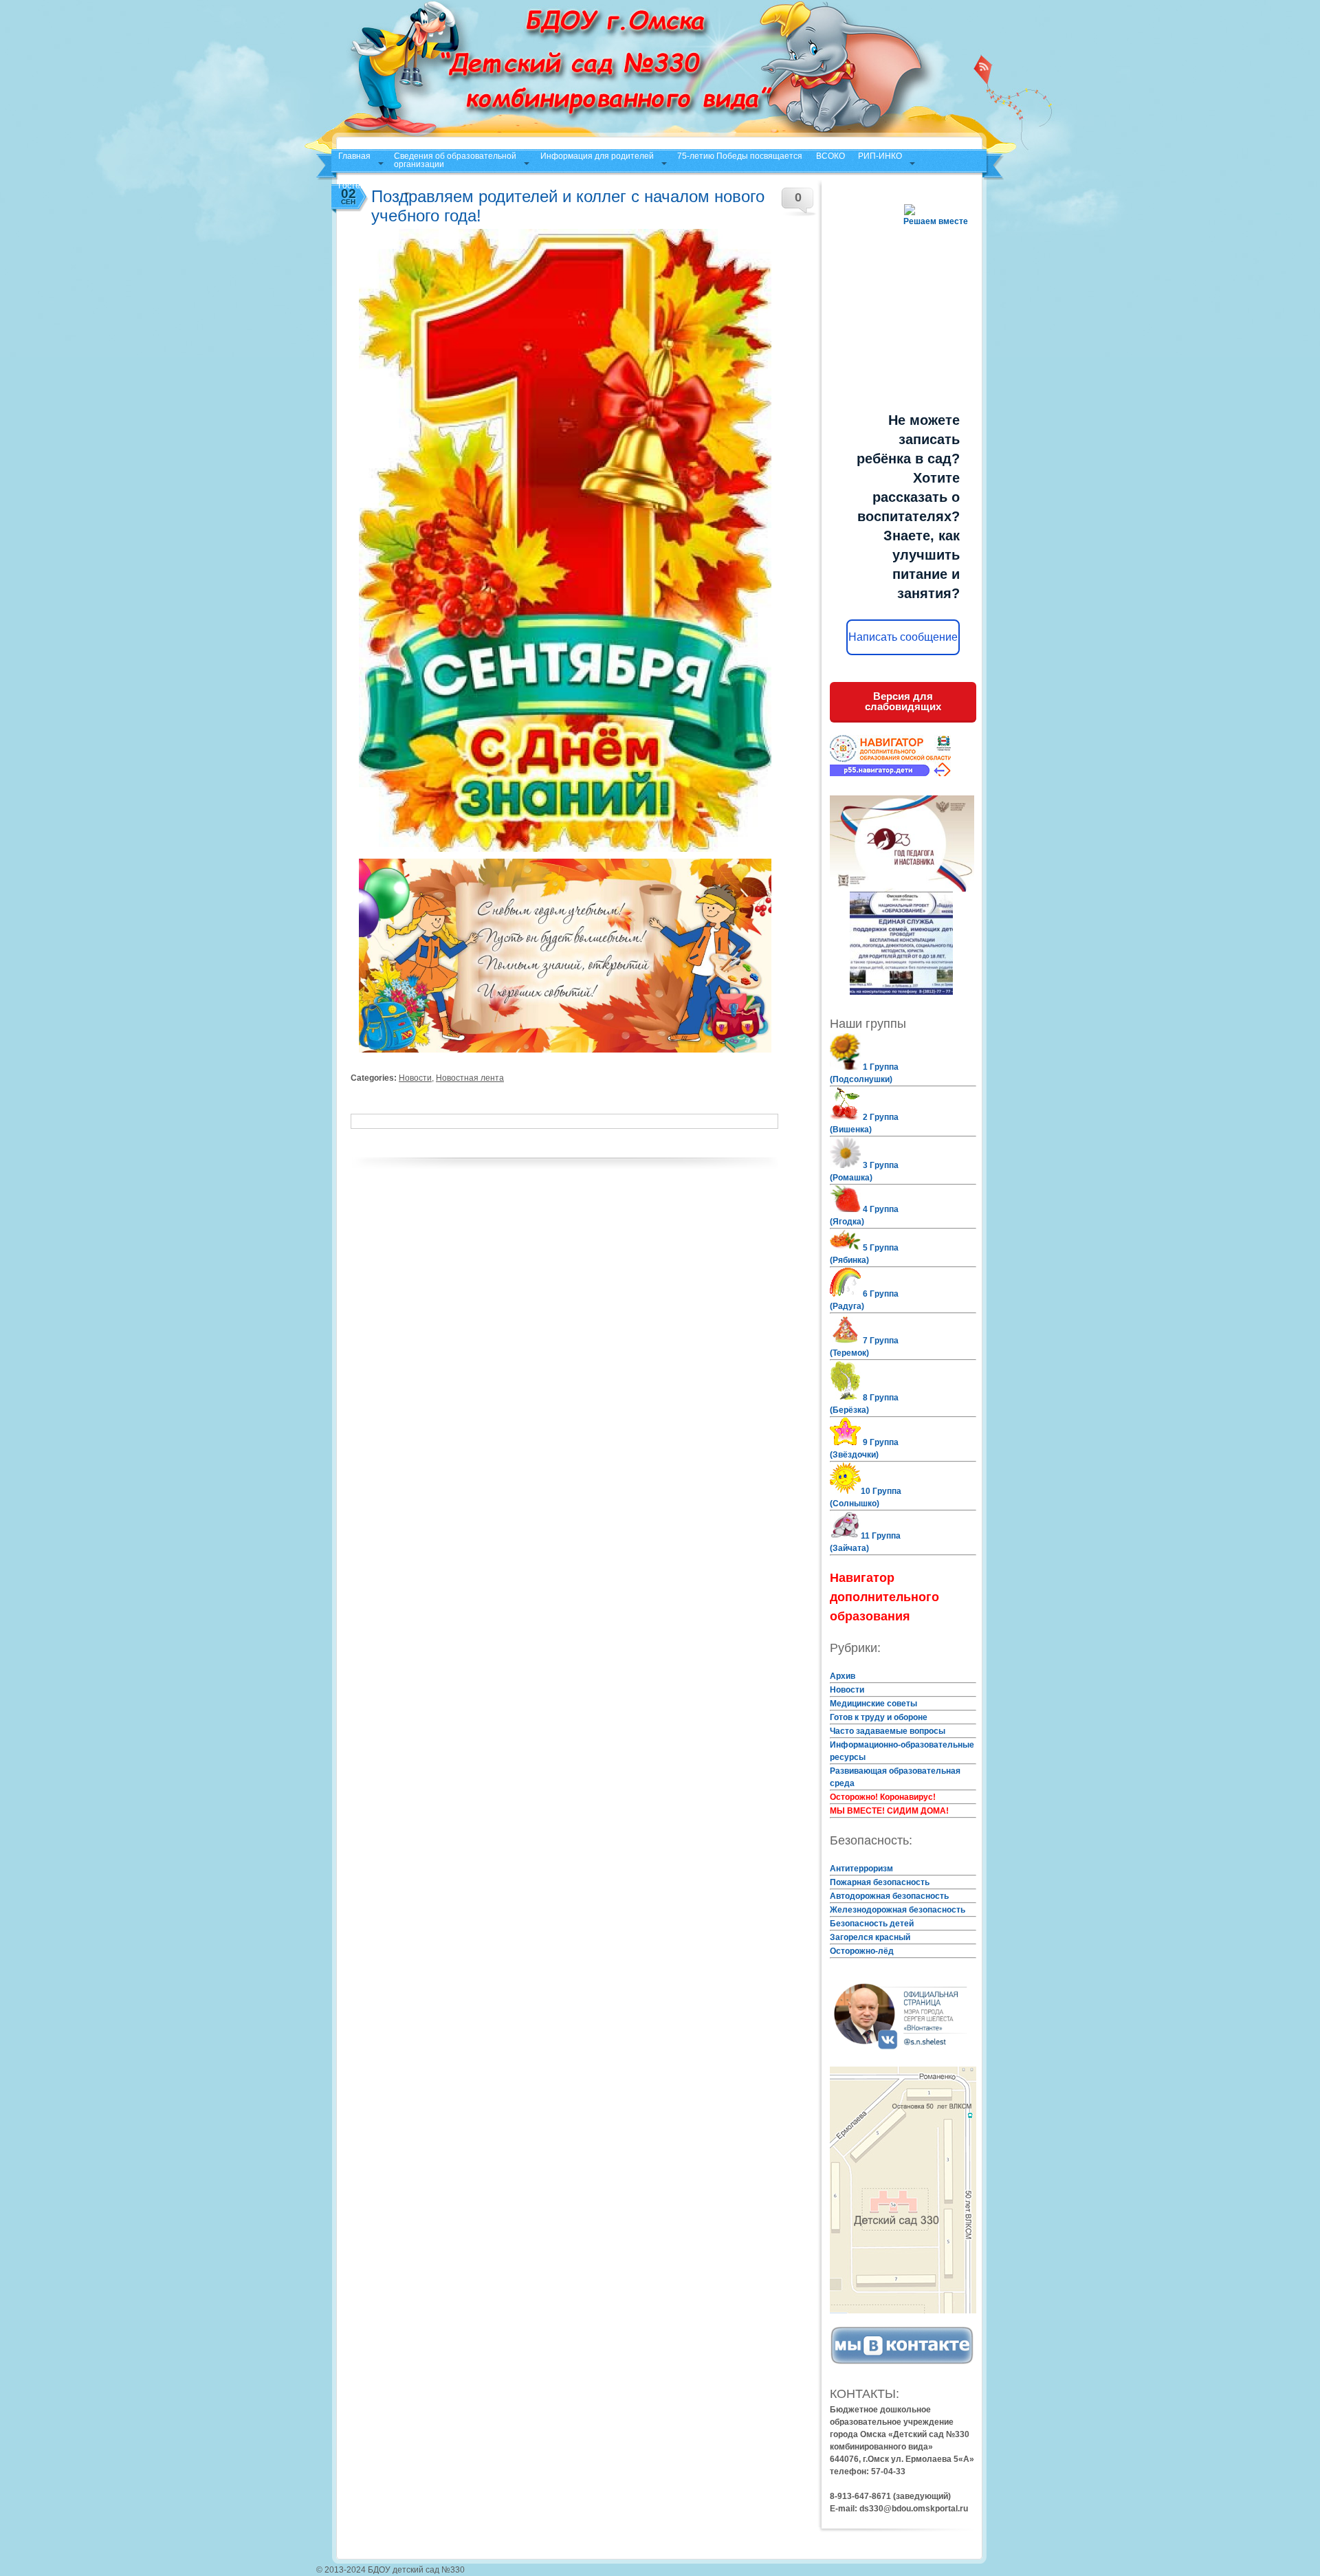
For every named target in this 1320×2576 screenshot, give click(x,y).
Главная (354, 156)
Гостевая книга (367, 186)
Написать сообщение (903, 637)
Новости (415, 1078)
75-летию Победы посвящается (740, 156)
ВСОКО (830, 156)
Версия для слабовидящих (903, 701)
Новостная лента (470, 1078)
